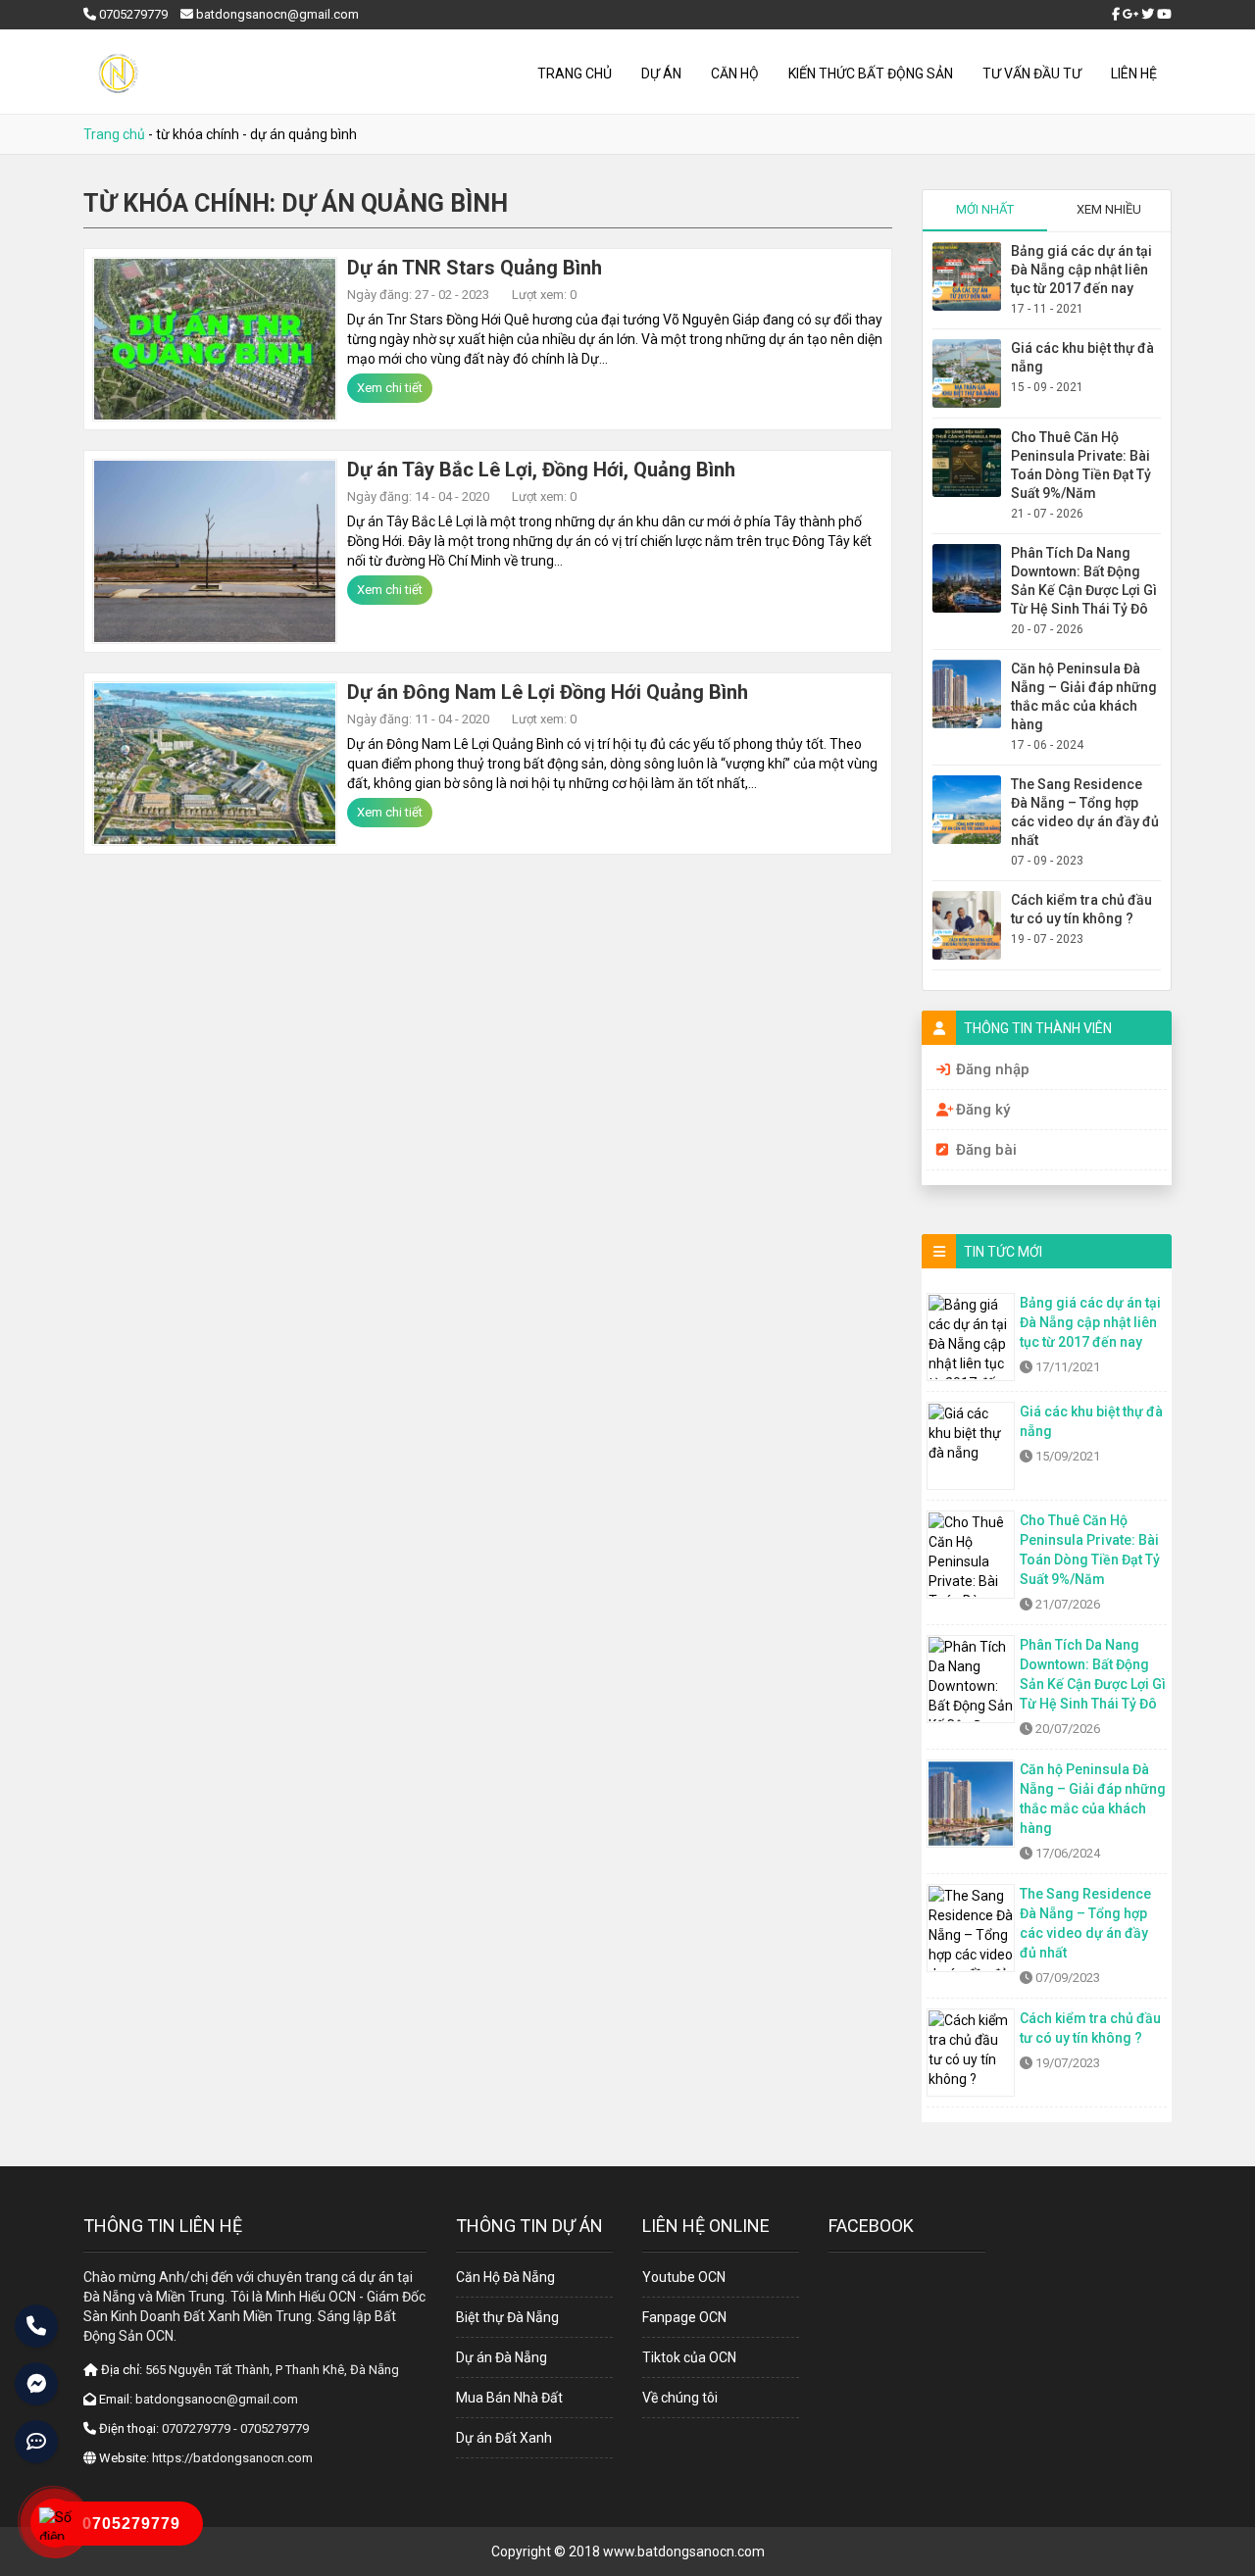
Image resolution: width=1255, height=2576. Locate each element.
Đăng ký (983, 1110)
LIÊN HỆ (1134, 74)
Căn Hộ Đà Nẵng (505, 2277)
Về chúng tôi (680, 2398)
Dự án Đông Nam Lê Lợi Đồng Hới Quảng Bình (548, 692)
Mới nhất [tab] (985, 209)
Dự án (661, 74)
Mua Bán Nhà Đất (509, 2398)
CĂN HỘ (735, 74)
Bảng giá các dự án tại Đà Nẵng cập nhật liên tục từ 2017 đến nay (1081, 270)
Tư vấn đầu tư (1032, 74)
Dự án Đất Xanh (504, 2438)
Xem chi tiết (390, 388)
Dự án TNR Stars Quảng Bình (475, 268)
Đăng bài (986, 1150)
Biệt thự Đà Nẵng (507, 2317)
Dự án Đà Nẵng (502, 2357)
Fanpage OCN (684, 2317)
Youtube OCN (684, 2277)
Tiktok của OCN (689, 2357)
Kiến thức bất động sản (871, 74)
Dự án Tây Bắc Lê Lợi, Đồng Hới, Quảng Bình (541, 470)
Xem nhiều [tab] (1109, 209)
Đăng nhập (993, 1069)
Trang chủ (575, 74)
